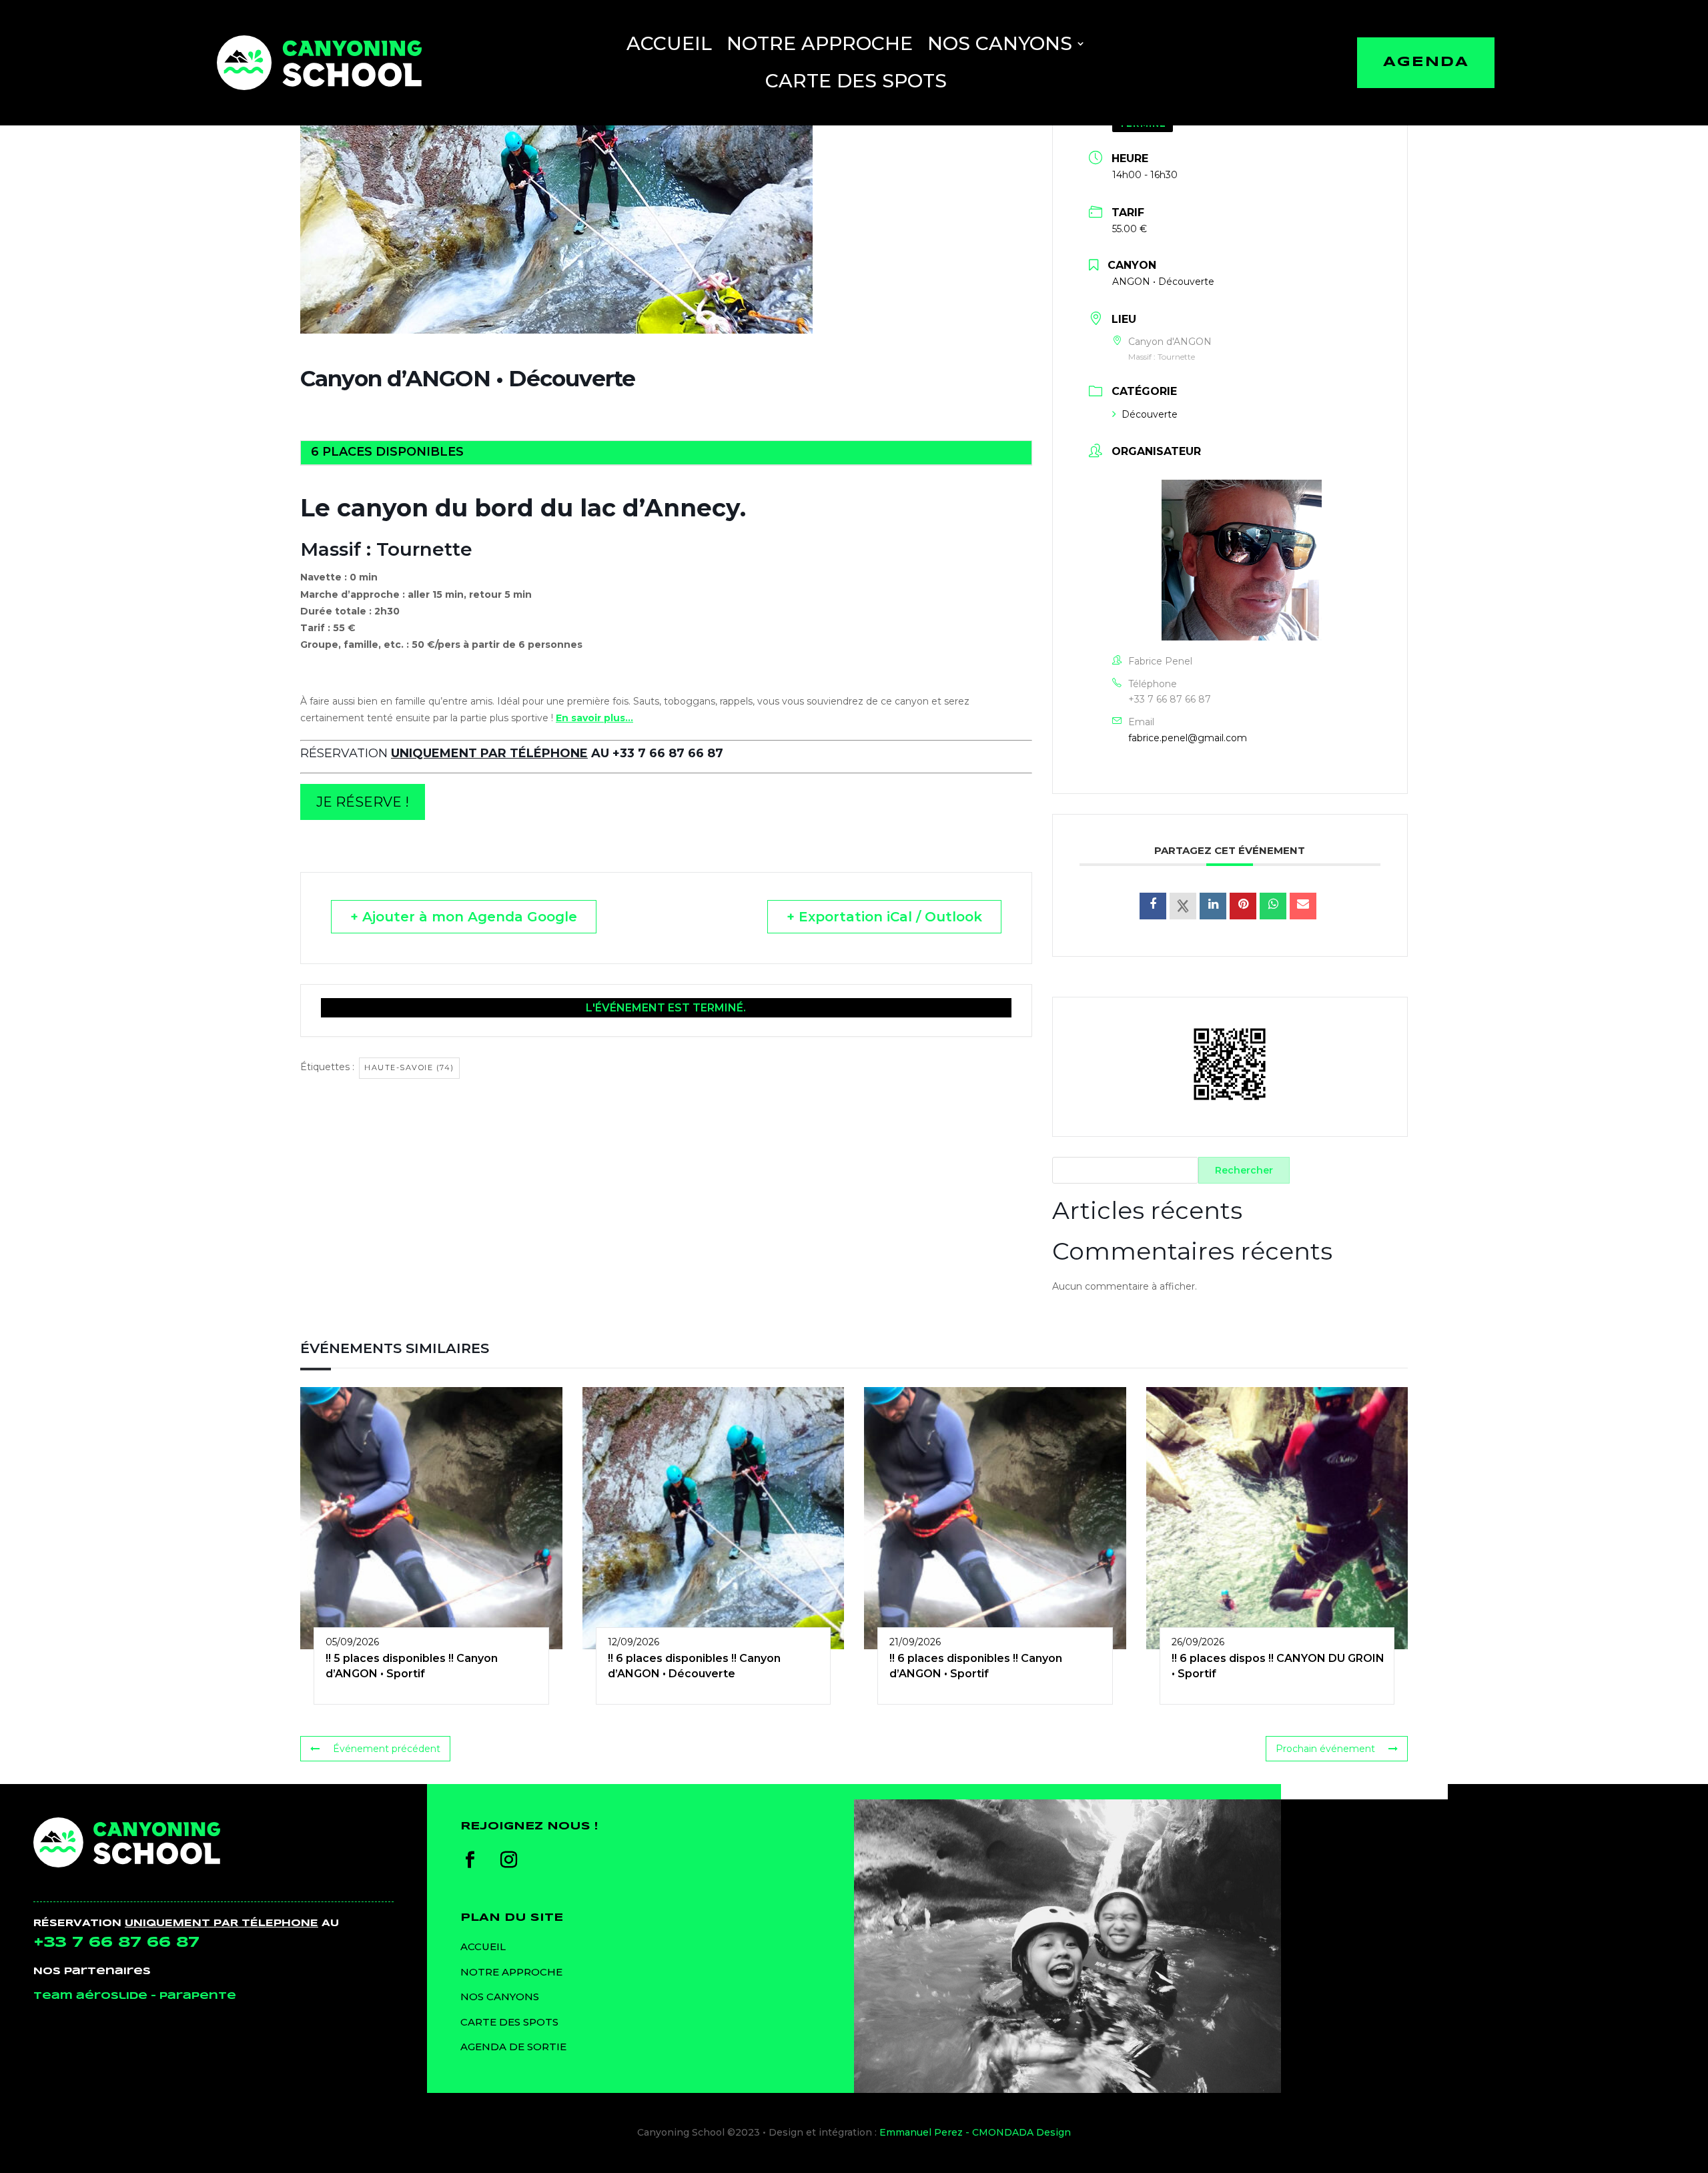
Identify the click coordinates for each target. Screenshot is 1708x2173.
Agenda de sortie (513, 2047)
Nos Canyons (1000, 43)
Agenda (1426, 62)
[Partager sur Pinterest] (1243, 906)
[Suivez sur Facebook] (470, 1860)
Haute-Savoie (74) (409, 1067)
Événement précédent (387, 1749)
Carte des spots (856, 81)
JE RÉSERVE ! (363, 802)
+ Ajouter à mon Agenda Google (464, 917)
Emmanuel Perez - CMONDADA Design (975, 2132)
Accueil (669, 43)
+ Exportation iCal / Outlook (884, 917)
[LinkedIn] (1213, 906)
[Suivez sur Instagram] (509, 1860)
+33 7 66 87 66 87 (1170, 699)
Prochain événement (1325, 1749)
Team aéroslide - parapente (135, 1996)
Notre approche (820, 43)
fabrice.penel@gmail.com (1188, 738)
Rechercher (1244, 1170)
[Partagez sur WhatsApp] (1273, 906)
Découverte (1150, 414)
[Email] (1303, 906)
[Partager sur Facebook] (1153, 906)
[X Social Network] (1183, 906)
